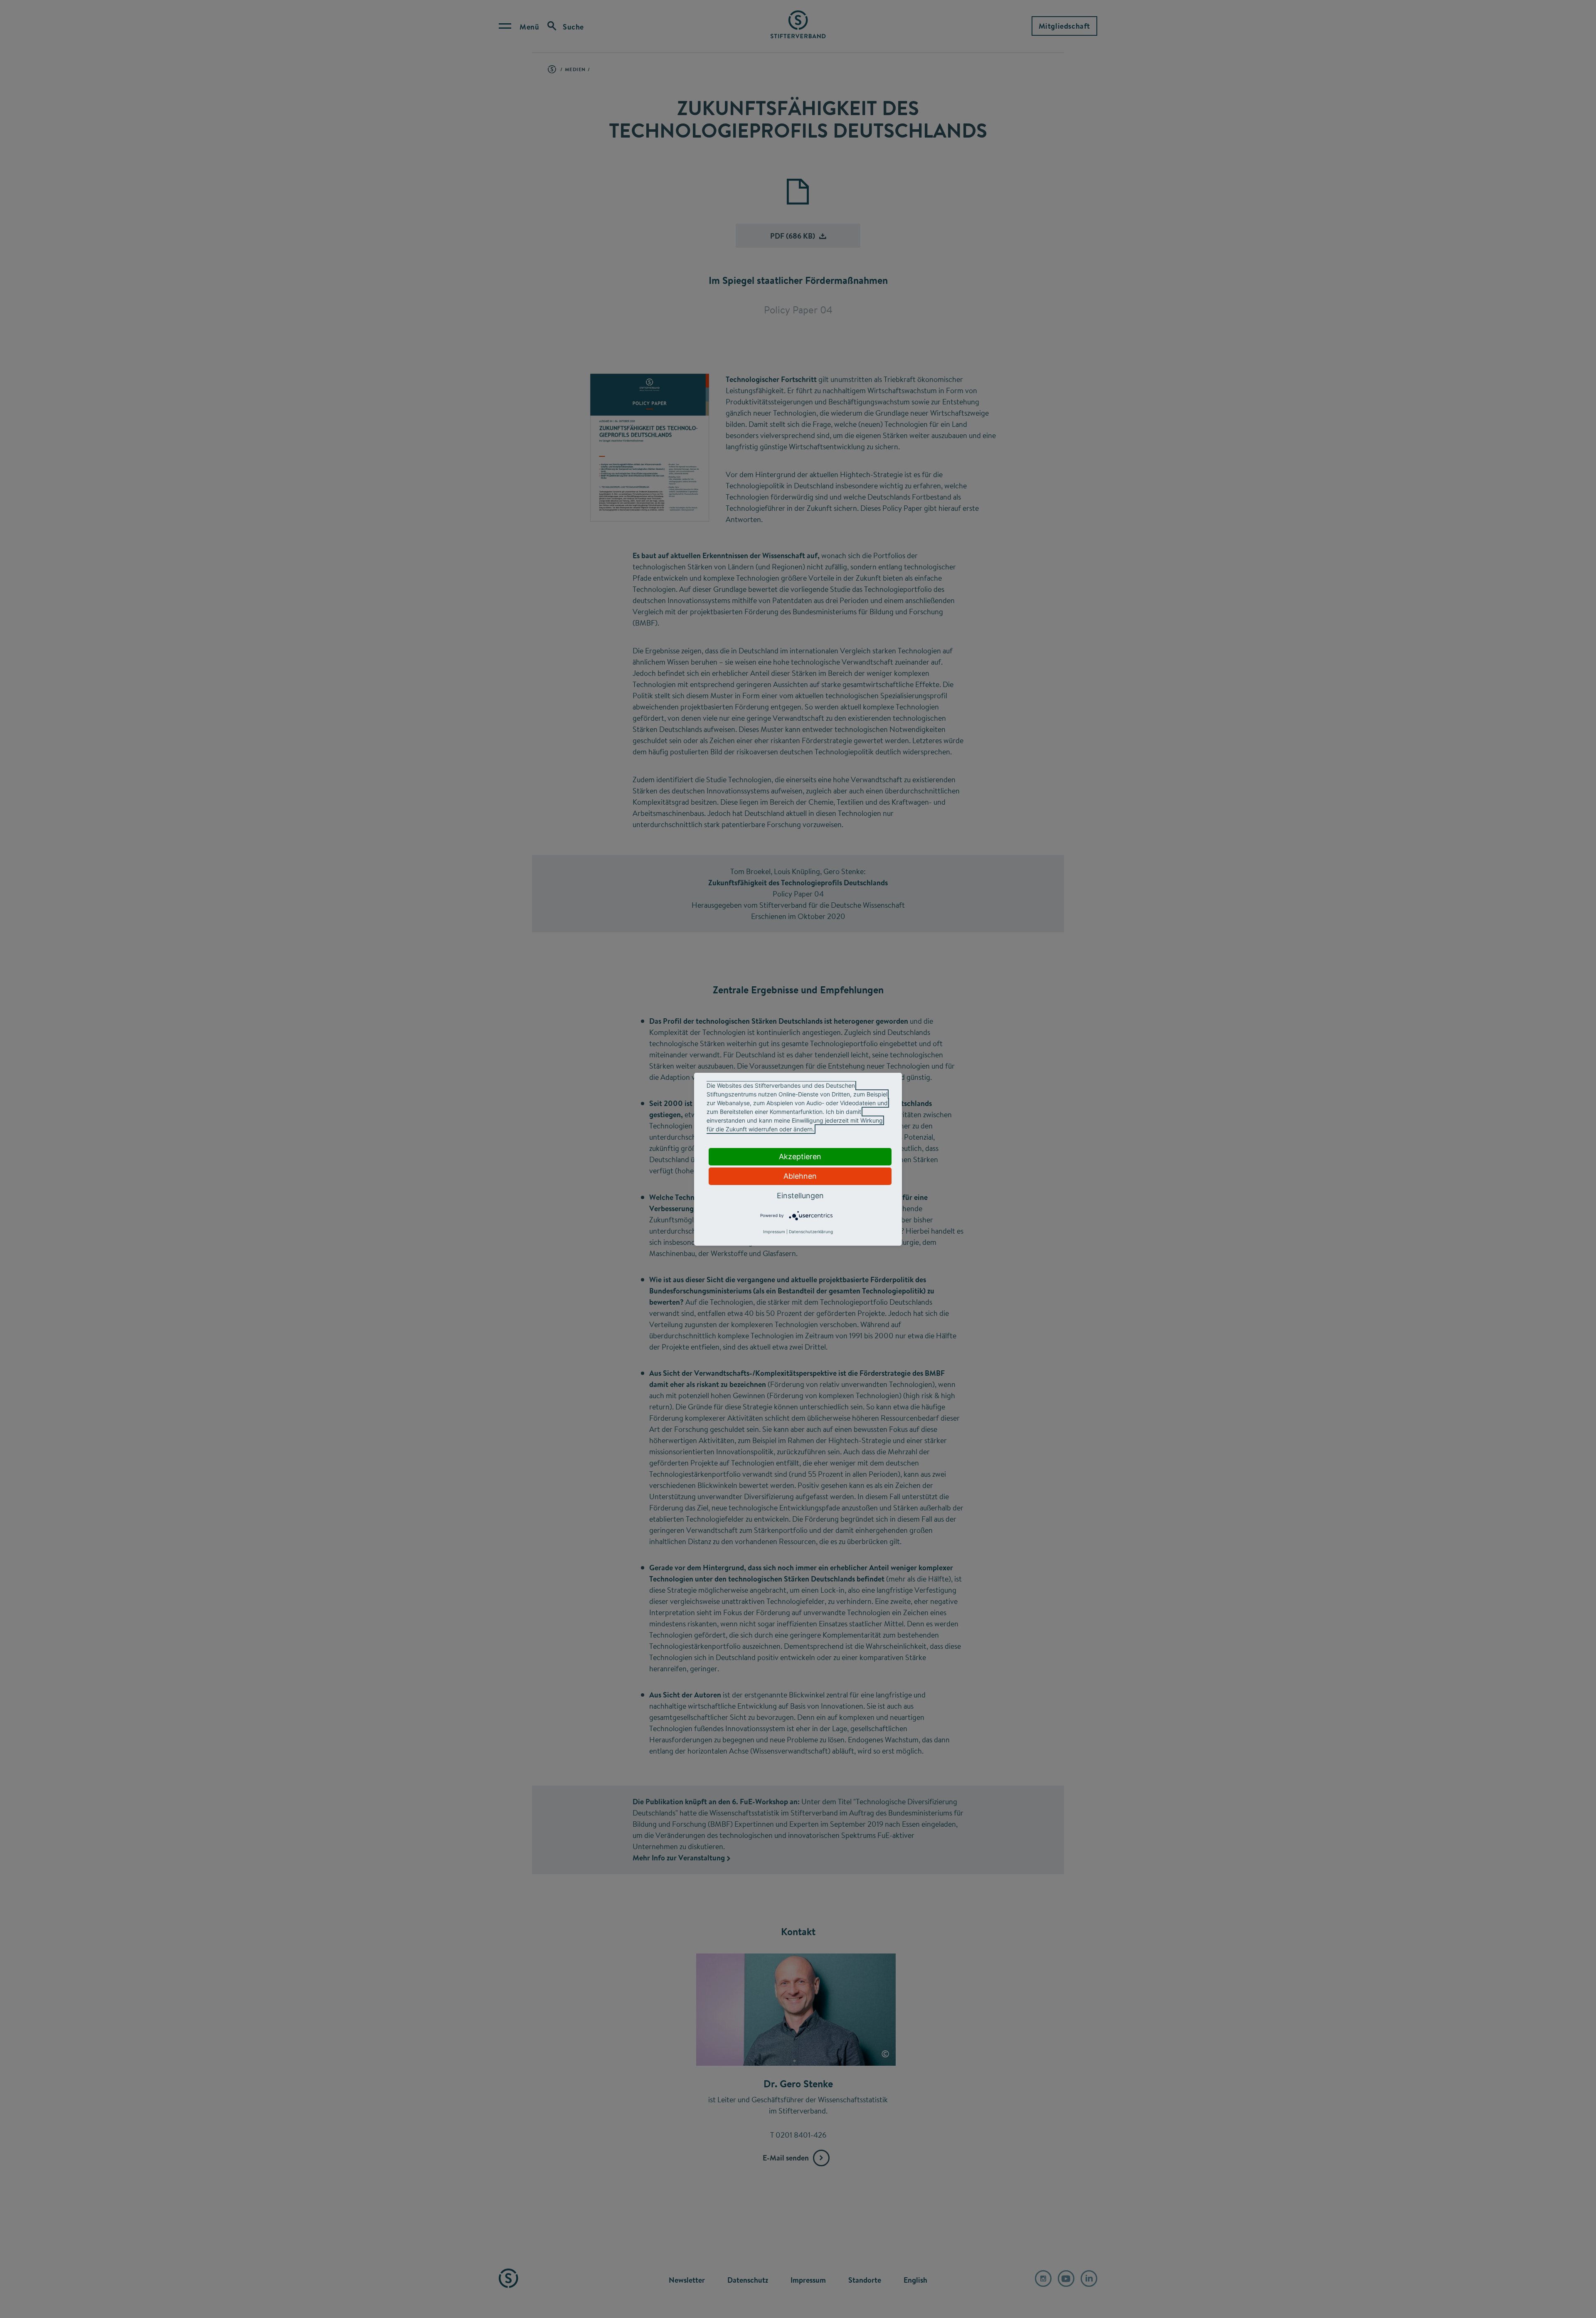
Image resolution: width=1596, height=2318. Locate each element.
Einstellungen (800, 1196)
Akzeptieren (800, 1157)
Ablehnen (800, 1176)
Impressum (774, 1232)
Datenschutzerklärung (811, 1232)
